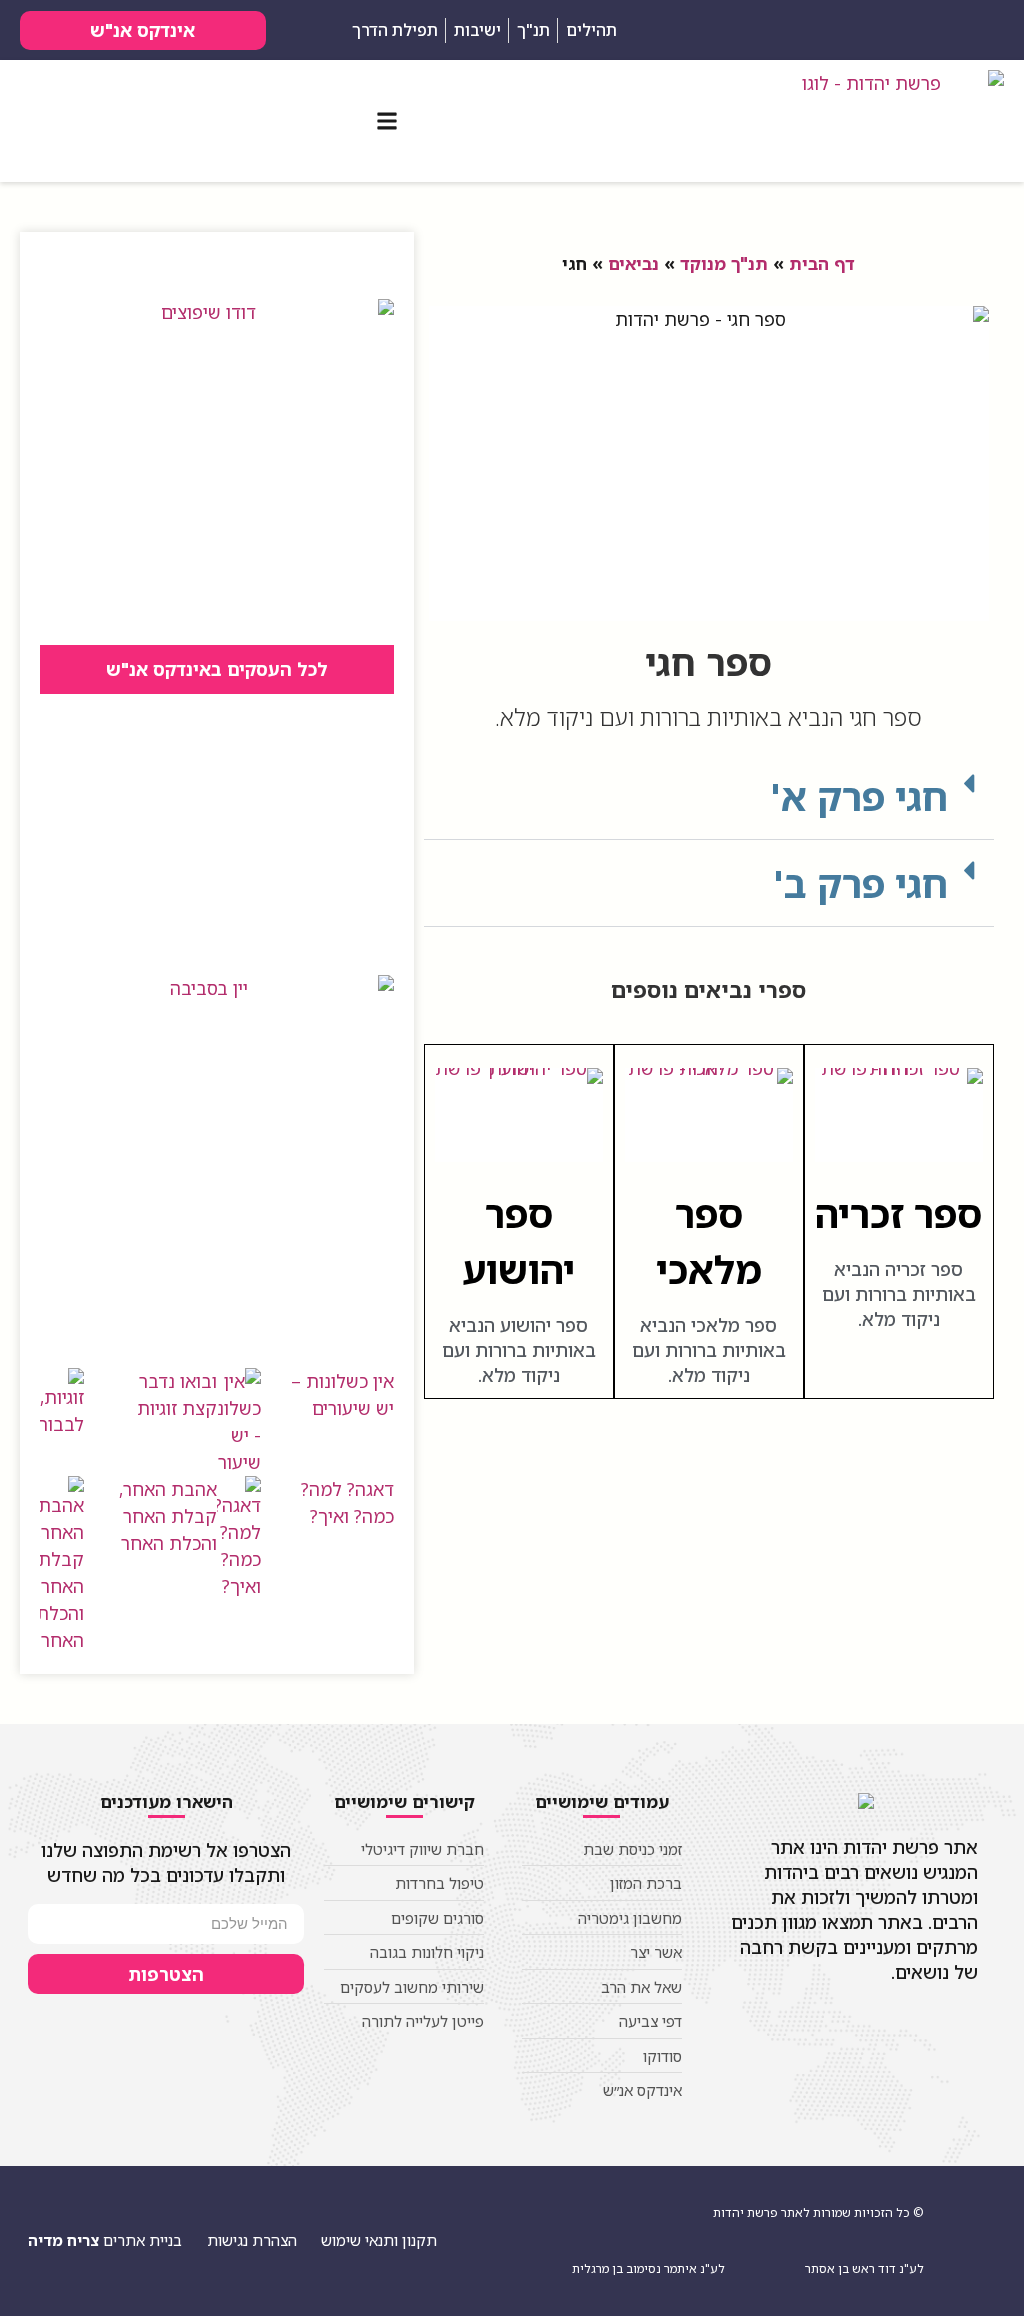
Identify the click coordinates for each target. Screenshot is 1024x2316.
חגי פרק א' (859, 796)
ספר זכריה (898, 1213)
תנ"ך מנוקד (724, 263)
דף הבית (822, 263)
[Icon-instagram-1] (736, 30)
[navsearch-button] (984, 30)
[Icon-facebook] (798, 30)
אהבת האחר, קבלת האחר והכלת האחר (168, 1516)
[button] (386, 121)
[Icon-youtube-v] (767, 30)
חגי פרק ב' (860, 883)
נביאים (633, 263)
